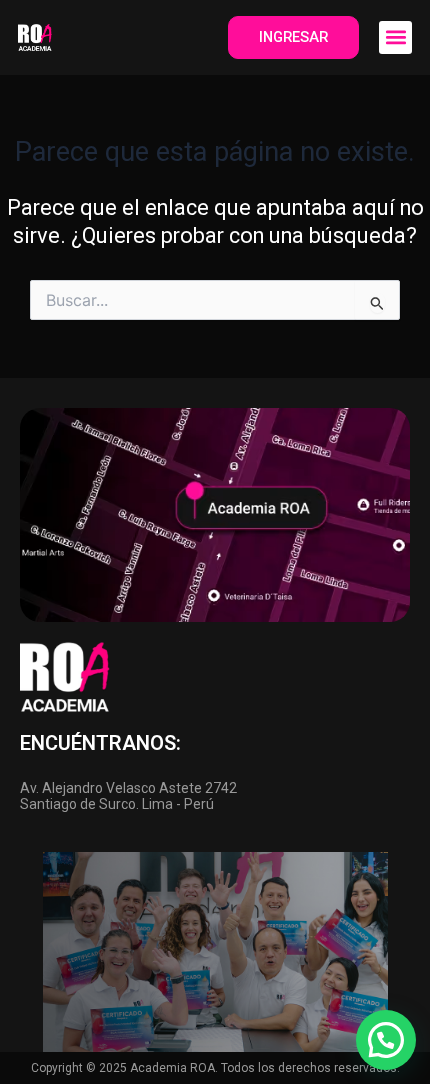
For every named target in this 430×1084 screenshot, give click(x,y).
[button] (395, 37)
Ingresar (293, 37)
